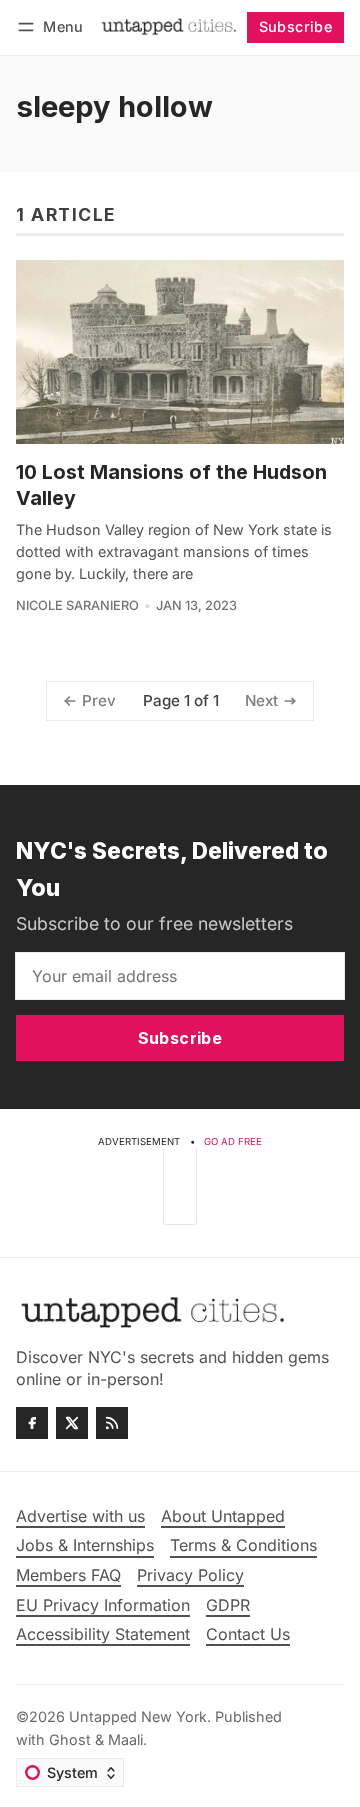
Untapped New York (138, 1716)
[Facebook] (32, 1423)
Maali (125, 1739)
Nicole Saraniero (77, 605)
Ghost (70, 1739)
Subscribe (296, 26)
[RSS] (112, 1423)
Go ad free (233, 1141)
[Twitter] (72, 1423)
